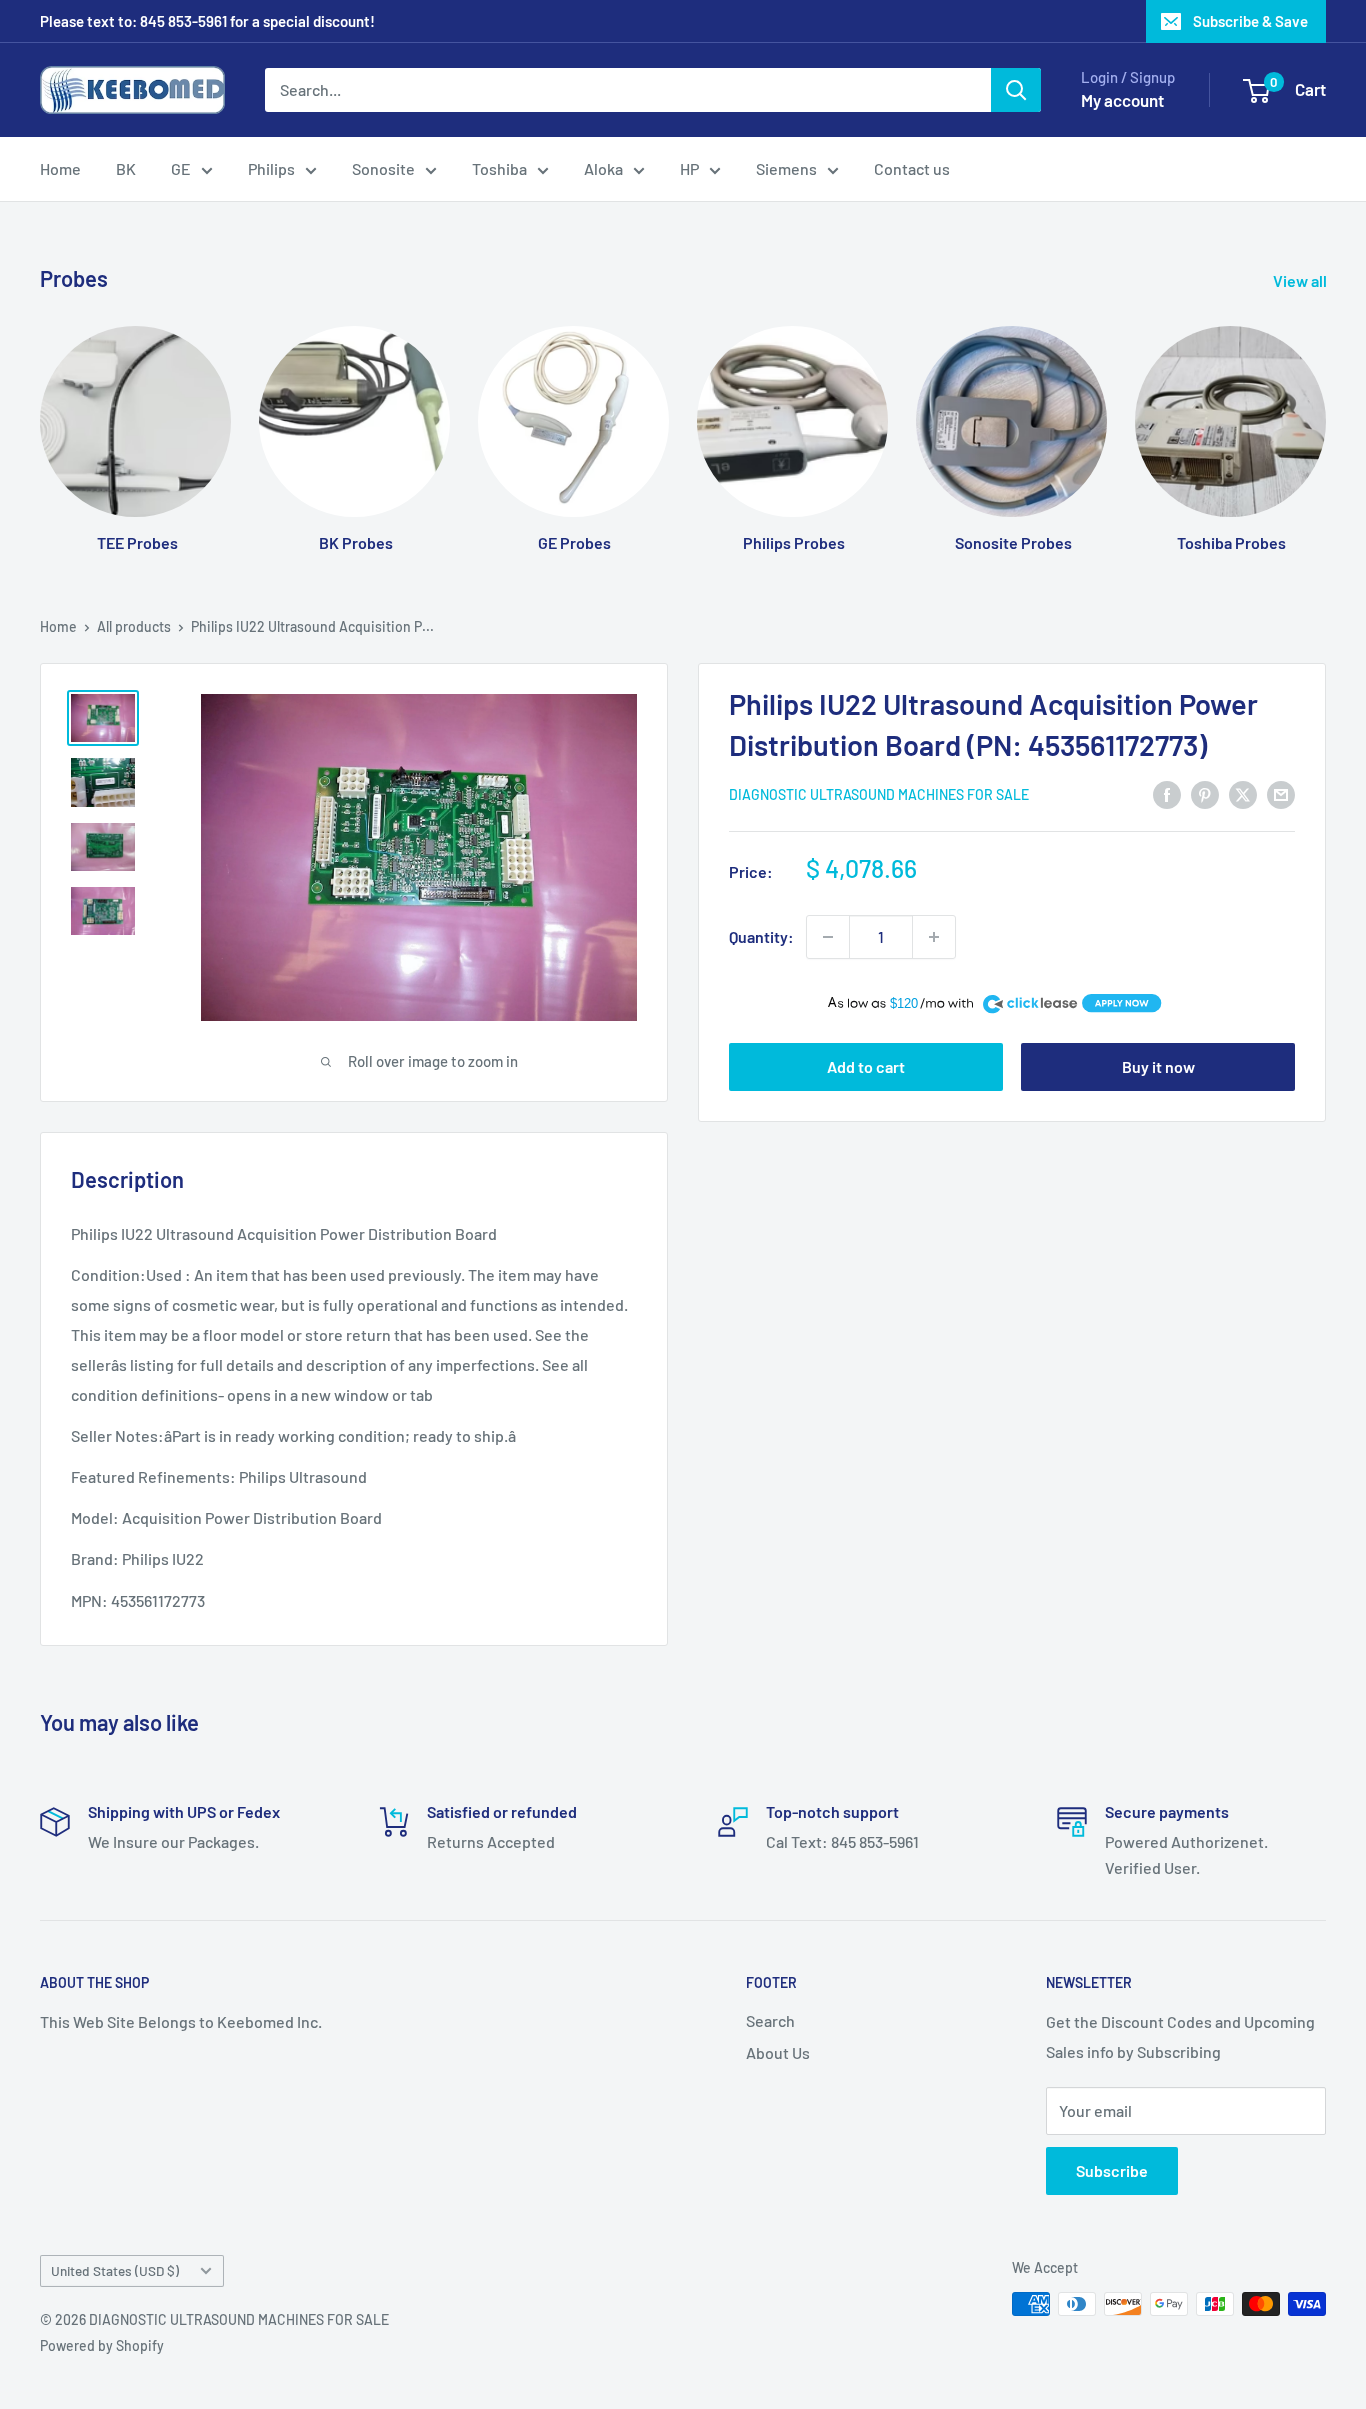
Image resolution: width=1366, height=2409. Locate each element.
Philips (271, 168)
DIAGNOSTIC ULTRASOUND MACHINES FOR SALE (879, 795)
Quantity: (761, 936)
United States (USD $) (115, 2270)
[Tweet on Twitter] (1243, 793)
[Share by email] (1281, 793)
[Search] (1016, 90)
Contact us (912, 168)
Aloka (603, 168)
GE (181, 168)
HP (689, 168)
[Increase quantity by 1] (934, 937)
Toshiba (499, 168)
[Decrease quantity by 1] (828, 937)
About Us (778, 2052)
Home (60, 168)
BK (126, 168)
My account (1122, 100)
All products (134, 626)
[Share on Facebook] (1167, 793)
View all (1301, 280)
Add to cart (866, 1067)
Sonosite (383, 168)
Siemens (786, 168)
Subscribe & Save (1250, 21)
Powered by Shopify (102, 2345)
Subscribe (1112, 2170)
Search (770, 2020)
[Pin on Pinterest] (1205, 793)
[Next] (1325, 419)
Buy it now (1158, 1067)
